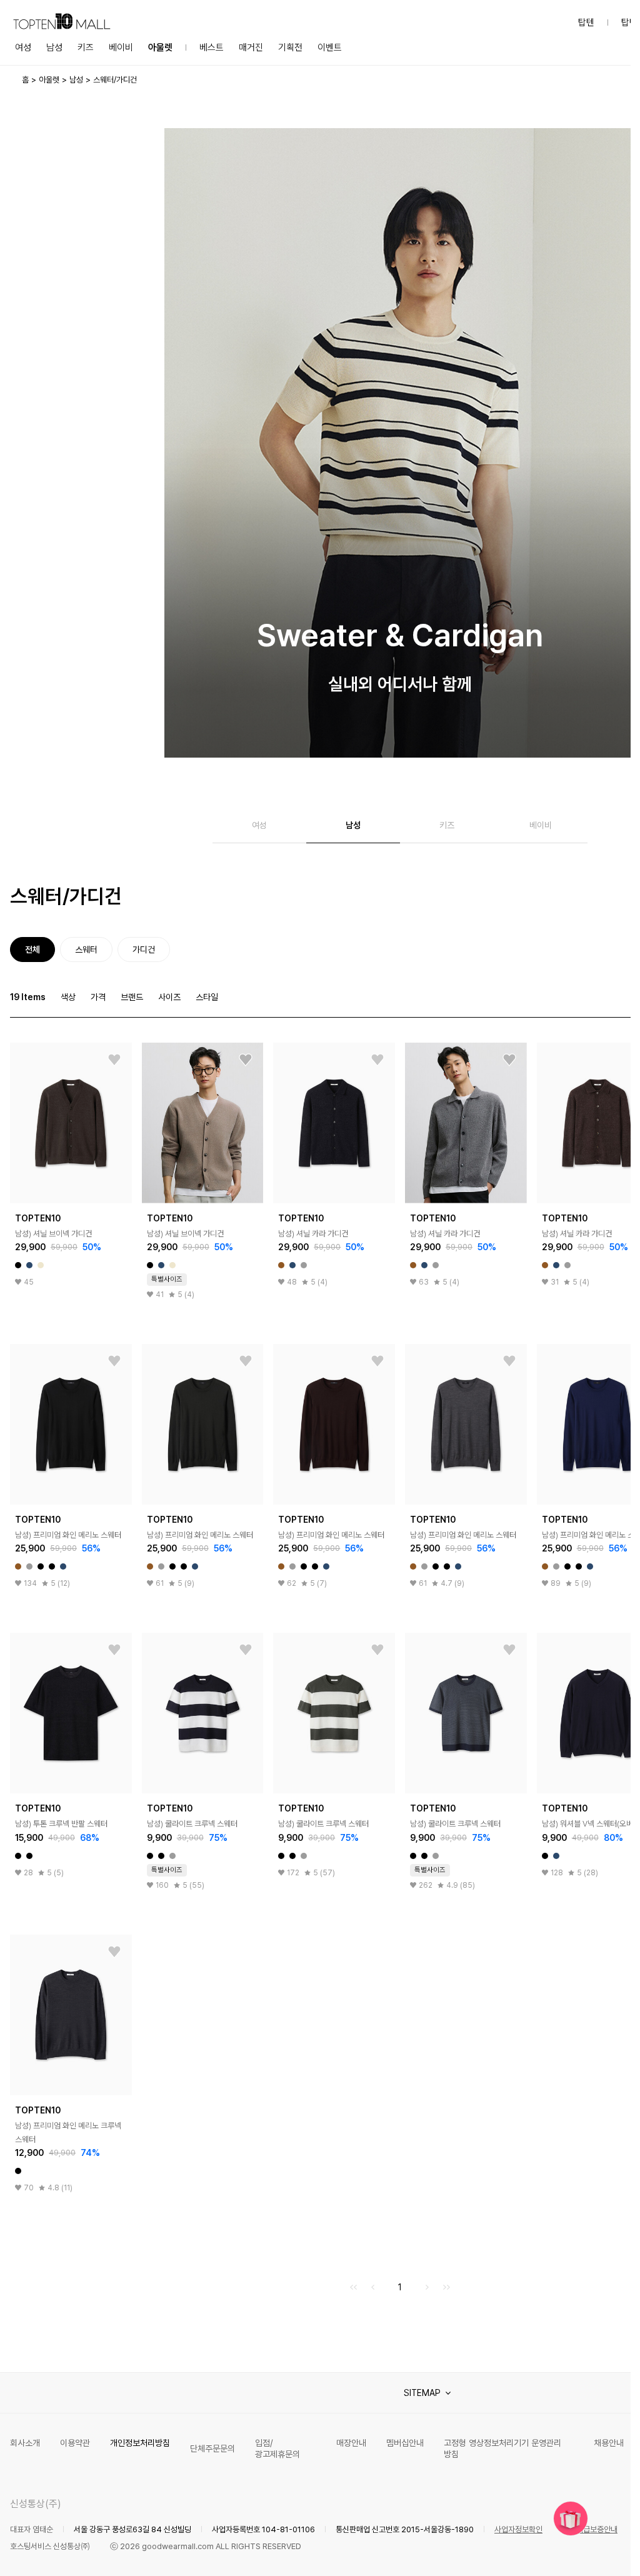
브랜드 (132, 997)
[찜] (114, 1060)
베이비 (121, 48)
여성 (23, 48)
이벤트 (330, 48)
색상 (68, 997)
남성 (54, 48)
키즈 (86, 48)
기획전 (290, 48)
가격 (98, 997)
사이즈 (169, 997)
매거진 (251, 48)
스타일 (207, 997)
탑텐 (586, 23)
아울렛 (160, 48)
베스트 (212, 48)
